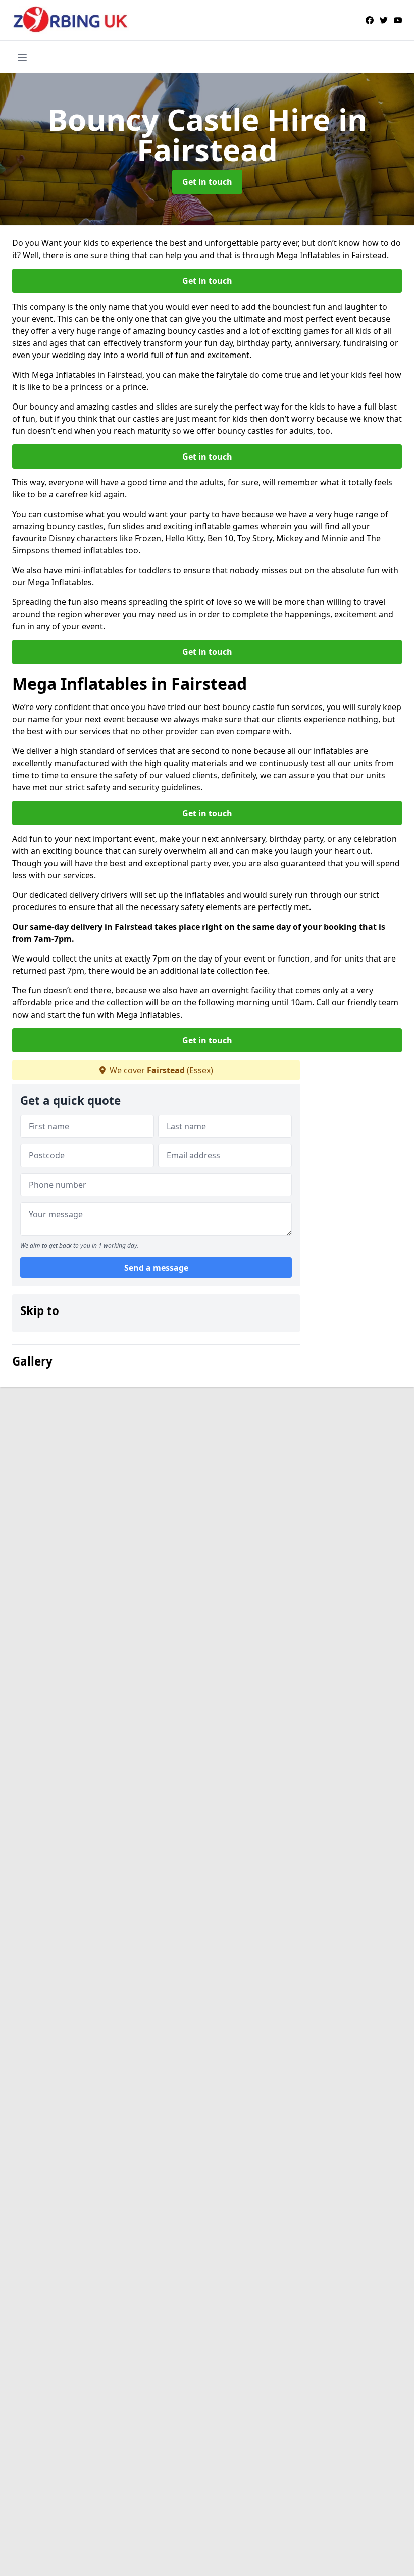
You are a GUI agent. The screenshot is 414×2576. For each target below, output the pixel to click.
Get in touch (207, 182)
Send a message (156, 1268)
